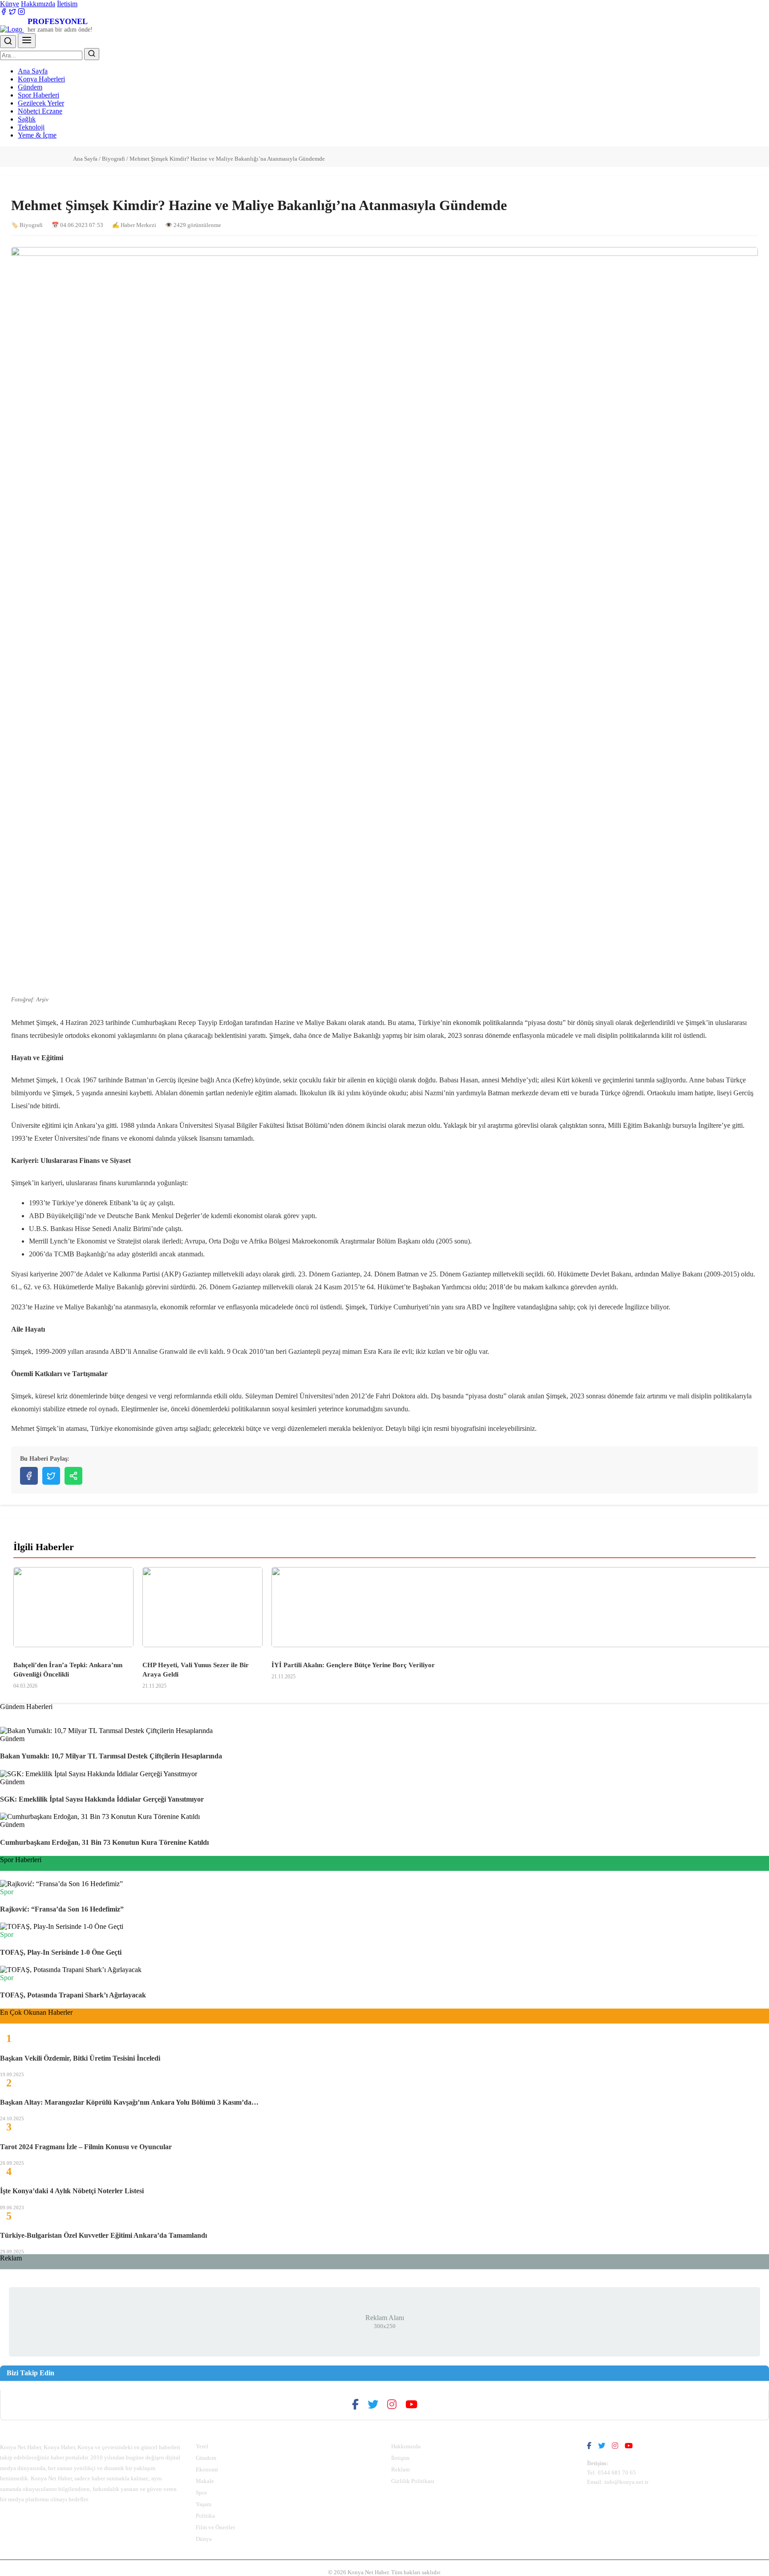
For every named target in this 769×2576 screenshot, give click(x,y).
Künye (10, 4)
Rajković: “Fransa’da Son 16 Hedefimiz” (62, 1909)
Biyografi (113, 159)
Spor (201, 2493)
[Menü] (27, 41)
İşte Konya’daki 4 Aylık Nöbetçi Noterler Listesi (72, 2191)
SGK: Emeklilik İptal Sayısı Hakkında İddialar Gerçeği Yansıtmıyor (102, 1799)
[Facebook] (4, 13)
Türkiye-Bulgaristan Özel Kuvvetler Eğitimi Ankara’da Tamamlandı (103, 2235)
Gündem (30, 87)
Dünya (204, 2539)
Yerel (202, 2446)
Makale (205, 2481)
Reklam (401, 2469)
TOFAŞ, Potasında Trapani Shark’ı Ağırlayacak (73, 1995)
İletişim (67, 4)
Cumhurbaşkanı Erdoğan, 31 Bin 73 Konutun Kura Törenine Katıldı (104, 1842)
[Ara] (8, 42)
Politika (205, 2516)
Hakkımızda (38, 4)
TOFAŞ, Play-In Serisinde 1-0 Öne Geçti (61, 1952)
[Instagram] (21, 13)
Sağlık (27, 119)
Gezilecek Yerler (41, 103)
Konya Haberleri (41, 79)
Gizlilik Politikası (413, 2481)
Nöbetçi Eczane (40, 111)
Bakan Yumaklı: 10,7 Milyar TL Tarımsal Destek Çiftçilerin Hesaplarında (111, 1756)
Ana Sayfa (33, 71)
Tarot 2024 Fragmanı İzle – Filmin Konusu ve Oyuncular (86, 2147)
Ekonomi (207, 2469)
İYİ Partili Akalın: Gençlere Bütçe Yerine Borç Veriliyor (353, 1665)
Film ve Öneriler (215, 2527)
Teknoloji (31, 127)
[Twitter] (12, 13)
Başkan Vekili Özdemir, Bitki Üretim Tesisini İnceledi (80, 2058)
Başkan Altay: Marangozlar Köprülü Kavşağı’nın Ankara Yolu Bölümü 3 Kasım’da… (129, 2102)
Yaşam (204, 2504)
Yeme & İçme (37, 135)
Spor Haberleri (38, 95)
